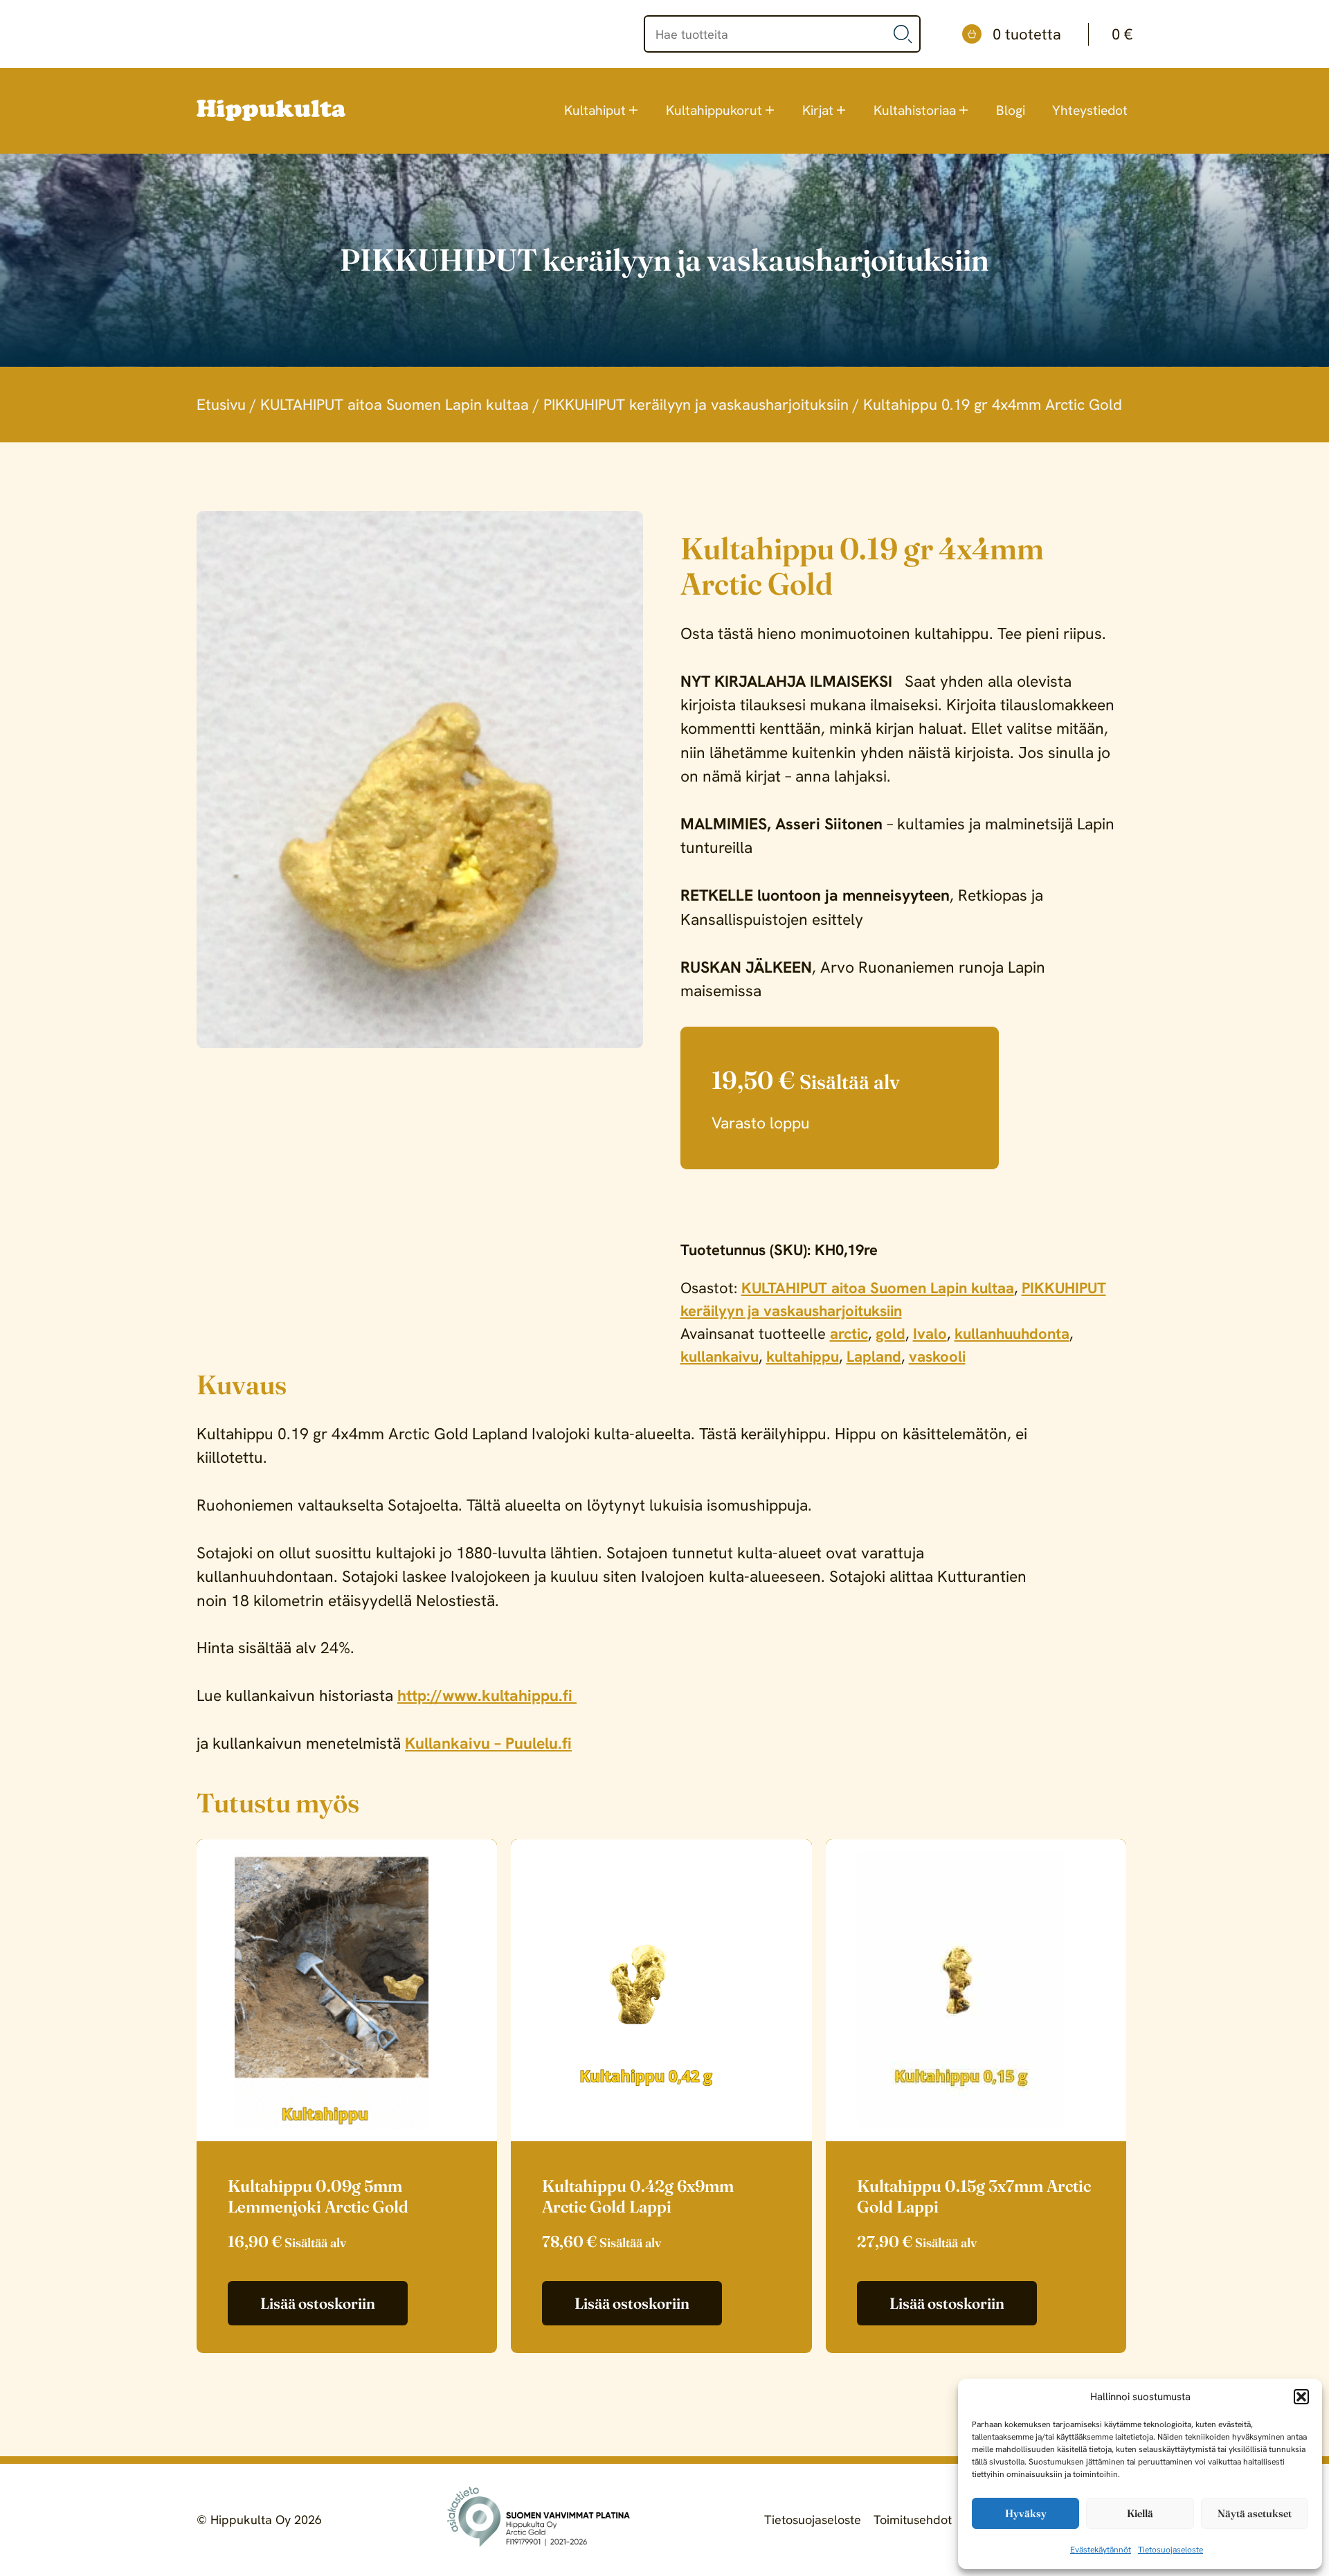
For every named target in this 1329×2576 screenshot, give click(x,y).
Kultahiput (595, 110)
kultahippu (803, 1357)
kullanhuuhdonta (1012, 1334)
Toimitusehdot (913, 2520)
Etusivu (221, 405)
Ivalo (930, 1334)
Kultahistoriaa (915, 110)
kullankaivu (720, 1357)
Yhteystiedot (1090, 110)
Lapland (874, 1357)
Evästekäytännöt (1101, 2550)
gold (890, 1334)
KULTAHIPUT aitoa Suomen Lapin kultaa (395, 405)
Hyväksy (1026, 2513)
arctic (849, 1334)
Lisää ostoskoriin (318, 2303)
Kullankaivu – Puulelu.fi (488, 1743)
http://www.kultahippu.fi (487, 1695)
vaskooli (937, 1357)
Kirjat (818, 110)
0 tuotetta (1063, 34)
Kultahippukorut (714, 110)
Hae (903, 34)
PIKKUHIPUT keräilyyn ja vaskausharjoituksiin (696, 405)
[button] (1301, 2397)
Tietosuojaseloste (1170, 2550)
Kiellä (1140, 2513)
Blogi (1011, 110)
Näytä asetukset (1255, 2513)
